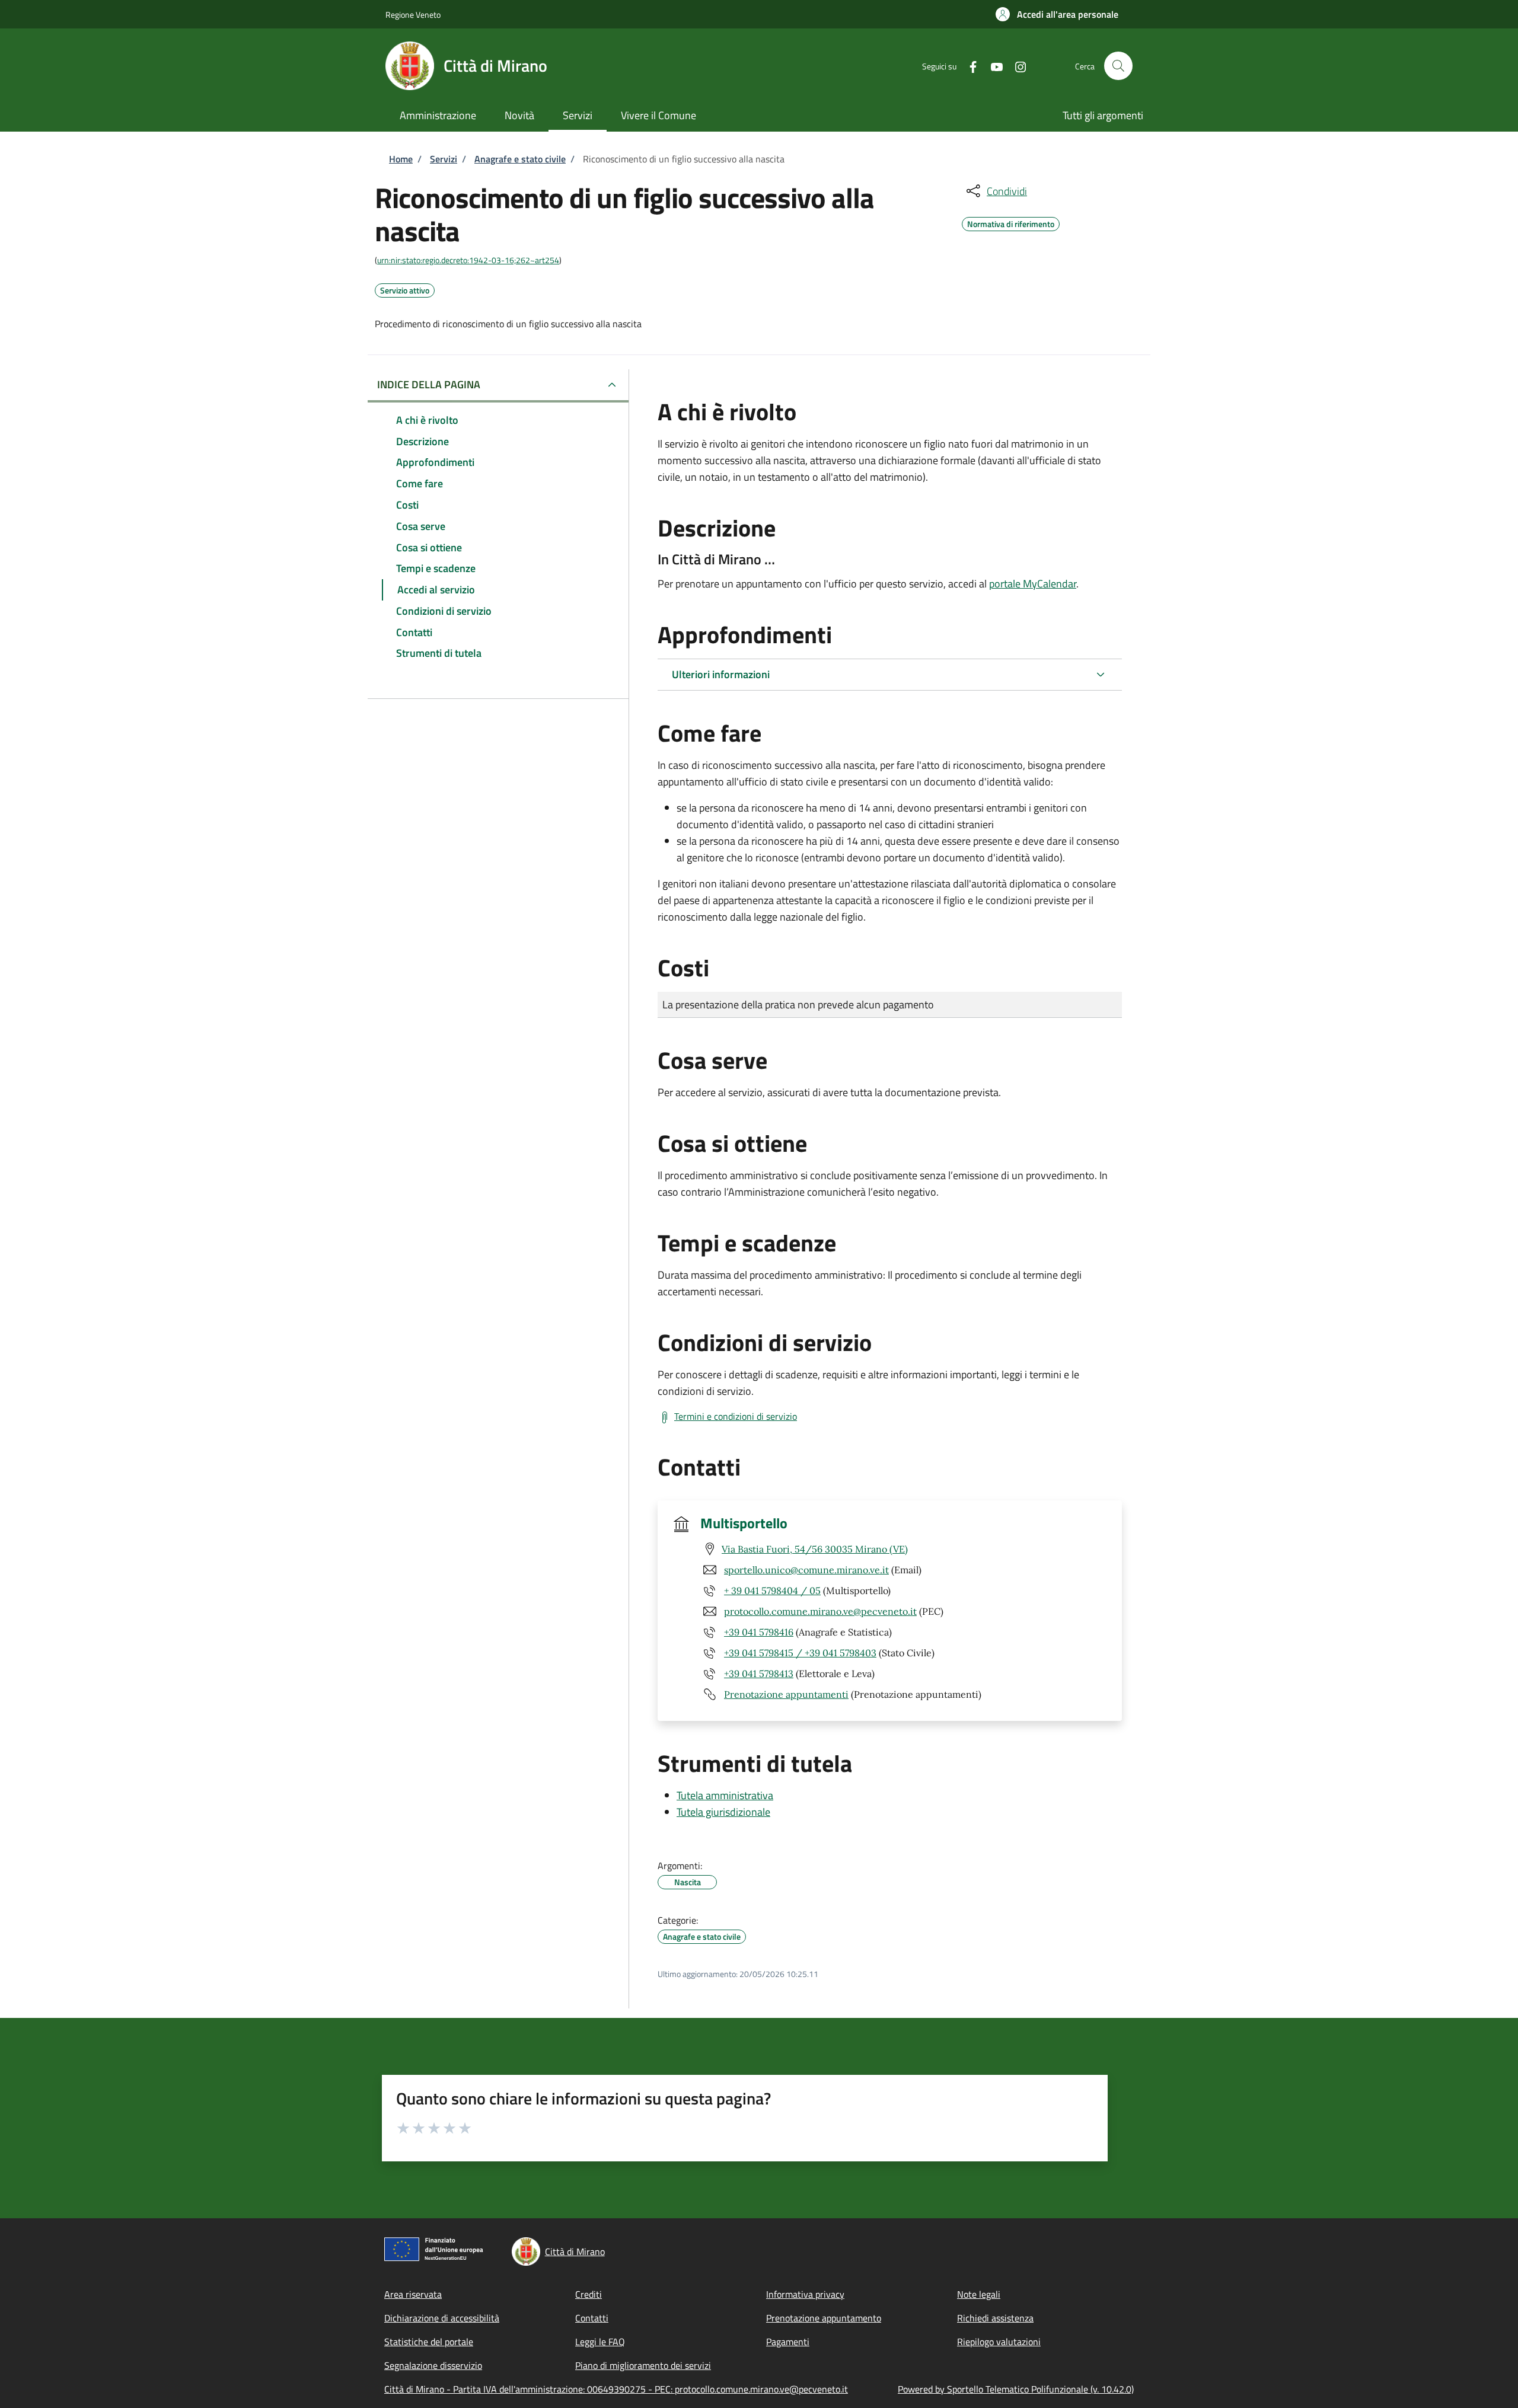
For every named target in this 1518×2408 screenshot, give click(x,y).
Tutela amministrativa (725, 1795)
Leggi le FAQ (600, 2342)
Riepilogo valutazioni (999, 2342)
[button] (1057, 14)
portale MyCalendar (1033, 584)
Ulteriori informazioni (721, 674)
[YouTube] (992, 66)
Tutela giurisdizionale (723, 1812)
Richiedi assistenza (995, 2318)
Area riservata (413, 2294)
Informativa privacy (805, 2294)
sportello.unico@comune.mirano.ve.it (806, 1570)
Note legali (979, 2294)
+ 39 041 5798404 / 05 (772, 1591)
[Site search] (1118, 66)
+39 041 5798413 (759, 1674)
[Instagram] (1016, 66)
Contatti (592, 2318)
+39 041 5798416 (759, 1632)
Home (401, 159)
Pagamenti (788, 2342)
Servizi (444, 159)
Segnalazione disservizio (433, 2365)
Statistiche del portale (429, 2342)
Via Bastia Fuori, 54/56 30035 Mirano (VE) (815, 1549)
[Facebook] (968, 66)
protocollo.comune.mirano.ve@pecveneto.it (820, 1611)
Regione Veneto (413, 15)
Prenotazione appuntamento (824, 2318)
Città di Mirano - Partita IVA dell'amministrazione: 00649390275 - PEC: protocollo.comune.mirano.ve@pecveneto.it (616, 2389)
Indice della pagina (429, 384)
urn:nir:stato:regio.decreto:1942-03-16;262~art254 (468, 260)
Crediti (589, 2294)
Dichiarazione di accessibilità (442, 2318)
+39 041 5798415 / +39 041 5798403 (800, 1653)
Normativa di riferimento (1011, 222)
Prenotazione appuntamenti (786, 1694)
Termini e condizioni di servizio (736, 1416)
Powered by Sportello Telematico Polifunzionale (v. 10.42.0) (1016, 2389)
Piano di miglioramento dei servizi (643, 2365)
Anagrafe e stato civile (520, 159)
